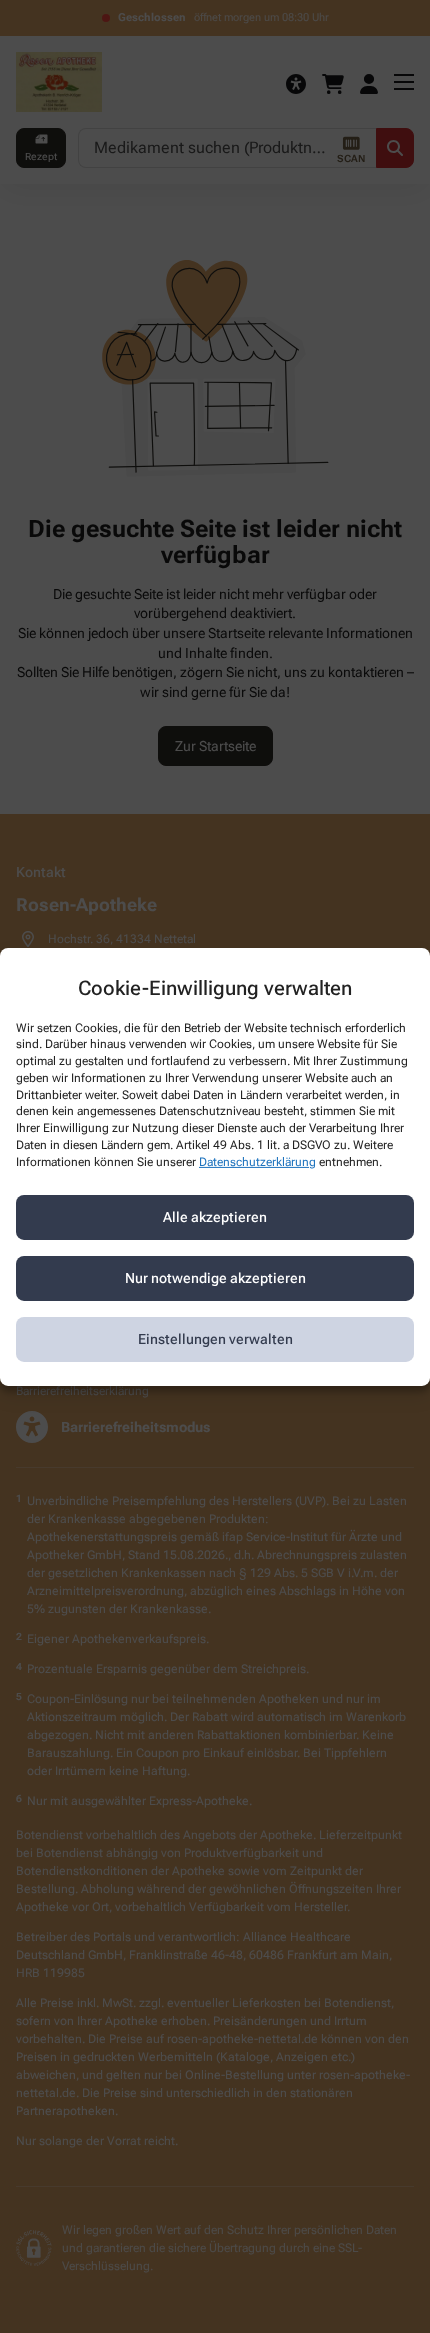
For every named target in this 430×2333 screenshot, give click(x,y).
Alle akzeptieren (215, 1217)
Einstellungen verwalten (215, 1339)
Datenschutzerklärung (257, 1162)
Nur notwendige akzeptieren (215, 1278)
